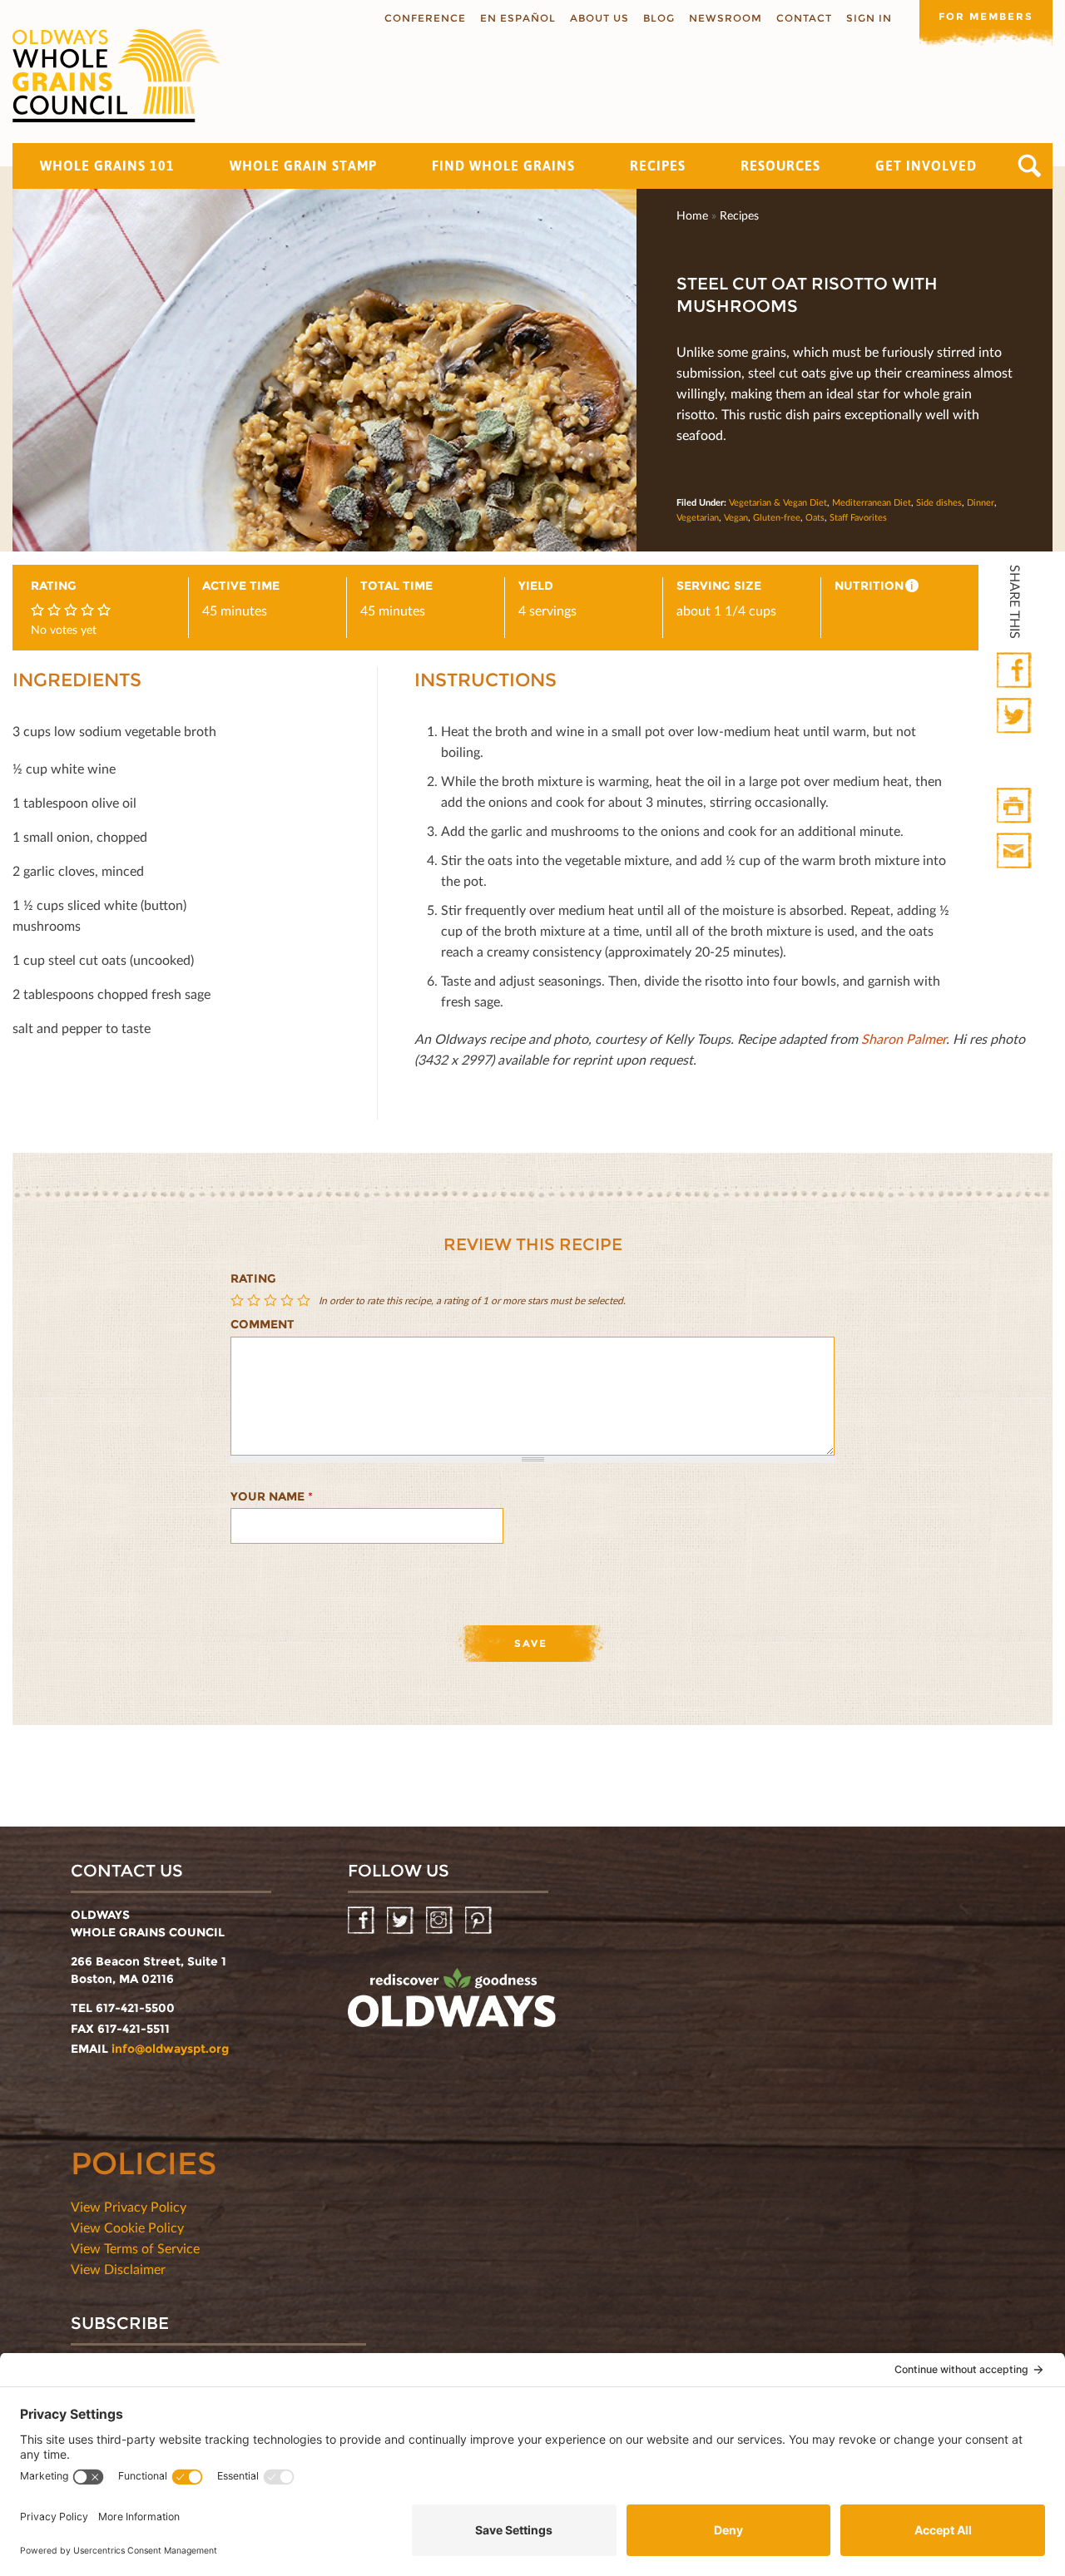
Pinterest (480, 1921)
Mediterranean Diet (872, 502)
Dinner (981, 502)
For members (986, 16)
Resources (780, 166)
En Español (518, 18)
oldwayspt (452, 2005)
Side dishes (939, 502)
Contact (804, 18)
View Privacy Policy (129, 2206)
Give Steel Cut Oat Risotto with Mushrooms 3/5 (272, 1300)
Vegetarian (698, 517)
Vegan (736, 517)
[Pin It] (1015, 761)
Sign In (869, 18)
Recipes (658, 166)
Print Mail (1015, 851)
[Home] (116, 76)
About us (599, 18)
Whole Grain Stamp (303, 166)
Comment (263, 1324)
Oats (815, 517)
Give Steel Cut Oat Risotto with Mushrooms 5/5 (305, 1300)
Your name (272, 1496)
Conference (425, 18)
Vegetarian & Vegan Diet (778, 502)
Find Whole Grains (503, 166)
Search (1030, 166)
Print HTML (1015, 806)
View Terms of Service (135, 2248)
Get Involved (926, 166)
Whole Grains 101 (107, 166)
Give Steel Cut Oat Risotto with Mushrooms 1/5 (239, 1300)
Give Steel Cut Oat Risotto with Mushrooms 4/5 (289, 1300)
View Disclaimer (118, 2269)
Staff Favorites (858, 517)
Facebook (1015, 671)
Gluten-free (777, 517)
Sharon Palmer (904, 1038)
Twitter (1015, 717)
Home (692, 215)
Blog (659, 18)
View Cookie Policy (127, 2227)
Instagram (441, 1921)
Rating (253, 1278)
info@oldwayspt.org (170, 2049)
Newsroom (726, 18)
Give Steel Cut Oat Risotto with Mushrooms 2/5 (255, 1300)
